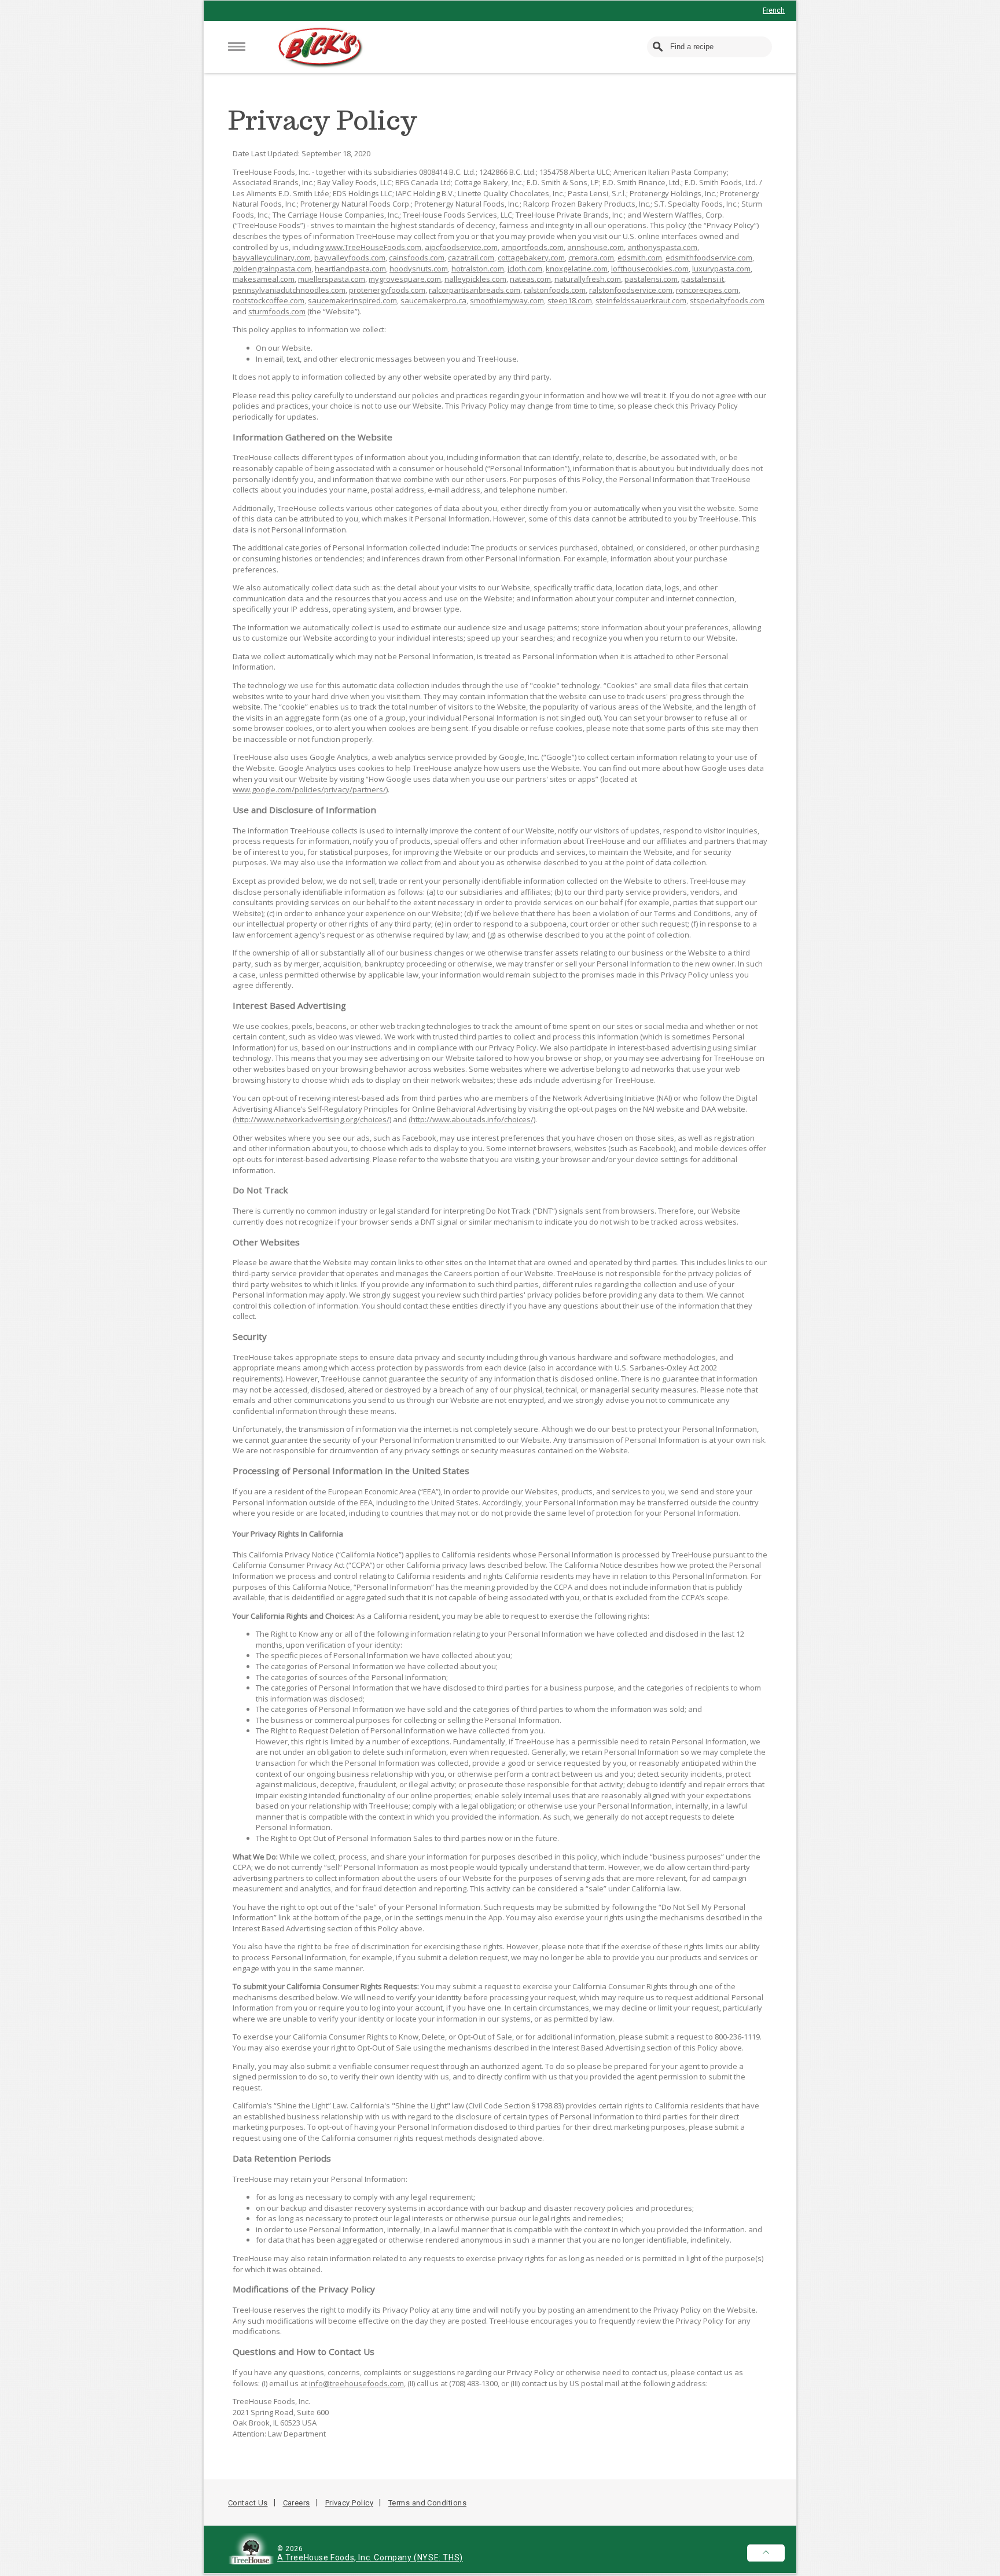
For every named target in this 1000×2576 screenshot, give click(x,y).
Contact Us (248, 2503)
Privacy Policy (349, 2503)
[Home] (321, 48)
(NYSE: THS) (438, 2557)
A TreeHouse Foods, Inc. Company (345, 2557)
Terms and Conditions (427, 2503)
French (774, 10)
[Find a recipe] (659, 47)
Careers (297, 2503)
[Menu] (237, 47)
